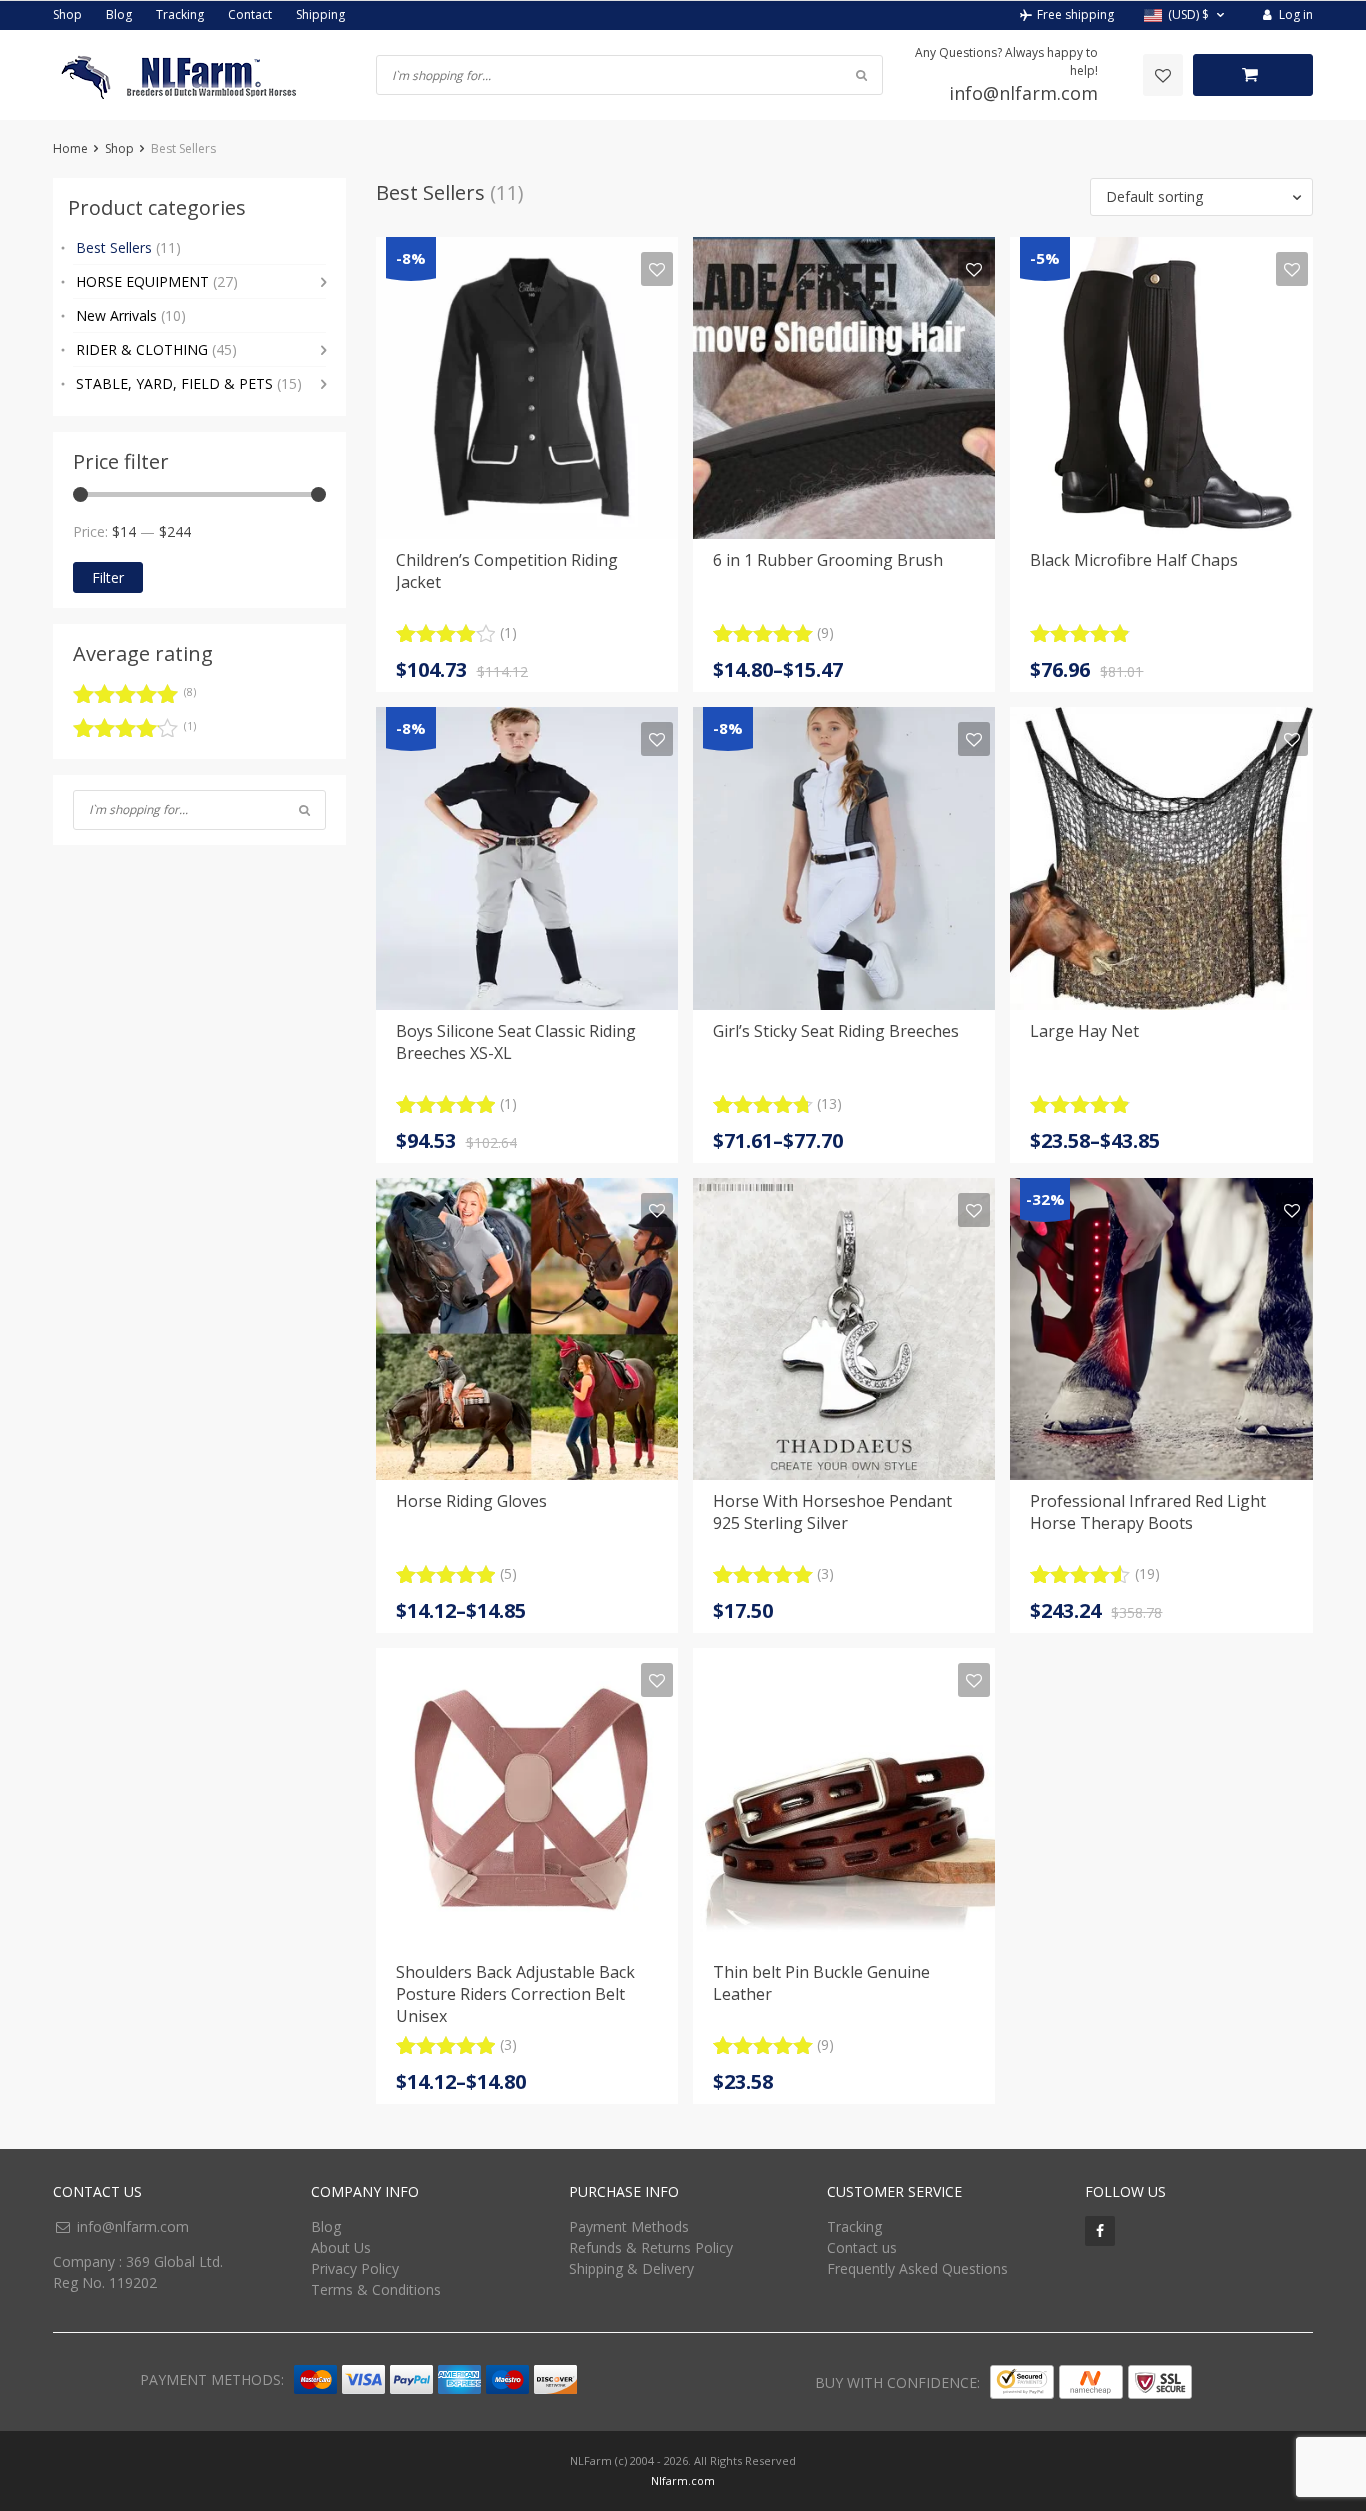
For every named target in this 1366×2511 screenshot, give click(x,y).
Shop (67, 14)
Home (70, 148)
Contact (250, 14)
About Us (341, 2247)
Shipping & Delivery (631, 2268)
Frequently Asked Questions (917, 2268)
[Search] (304, 810)
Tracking (180, 14)
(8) (134, 697)
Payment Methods (629, 2226)
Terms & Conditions (376, 2289)
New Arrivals (131, 315)
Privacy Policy (355, 2268)
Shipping (320, 14)
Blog (119, 14)
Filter (108, 577)
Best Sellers (128, 247)
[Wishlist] (1163, 75)
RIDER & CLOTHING (156, 349)
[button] (1186, 15)
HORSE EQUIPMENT (157, 281)
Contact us (862, 2247)
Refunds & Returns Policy (651, 2247)
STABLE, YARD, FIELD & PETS (189, 383)
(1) (134, 731)
